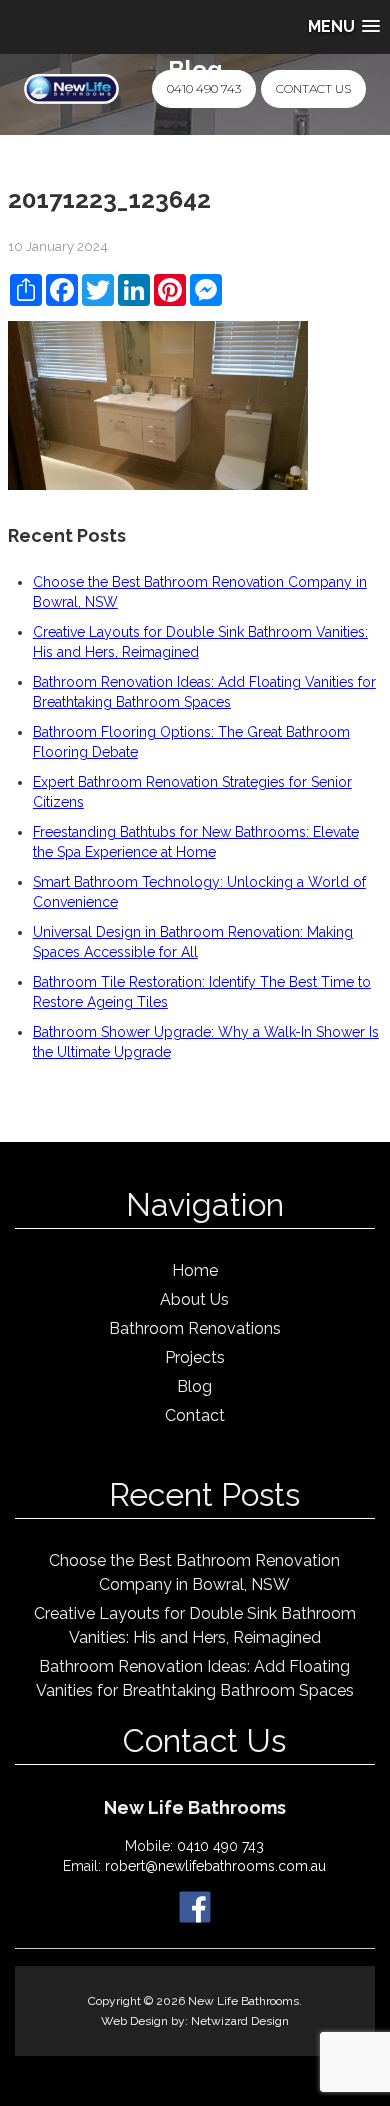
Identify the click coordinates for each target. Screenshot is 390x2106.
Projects (195, 1357)
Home (195, 1270)
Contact (195, 1415)
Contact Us (313, 88)
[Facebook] (195, 1905)
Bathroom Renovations (195, 1328)
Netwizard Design (240, 2021)
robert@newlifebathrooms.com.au (215, 1866)
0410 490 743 (204, 88)
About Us (194, 1299)
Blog (194, 1386)
